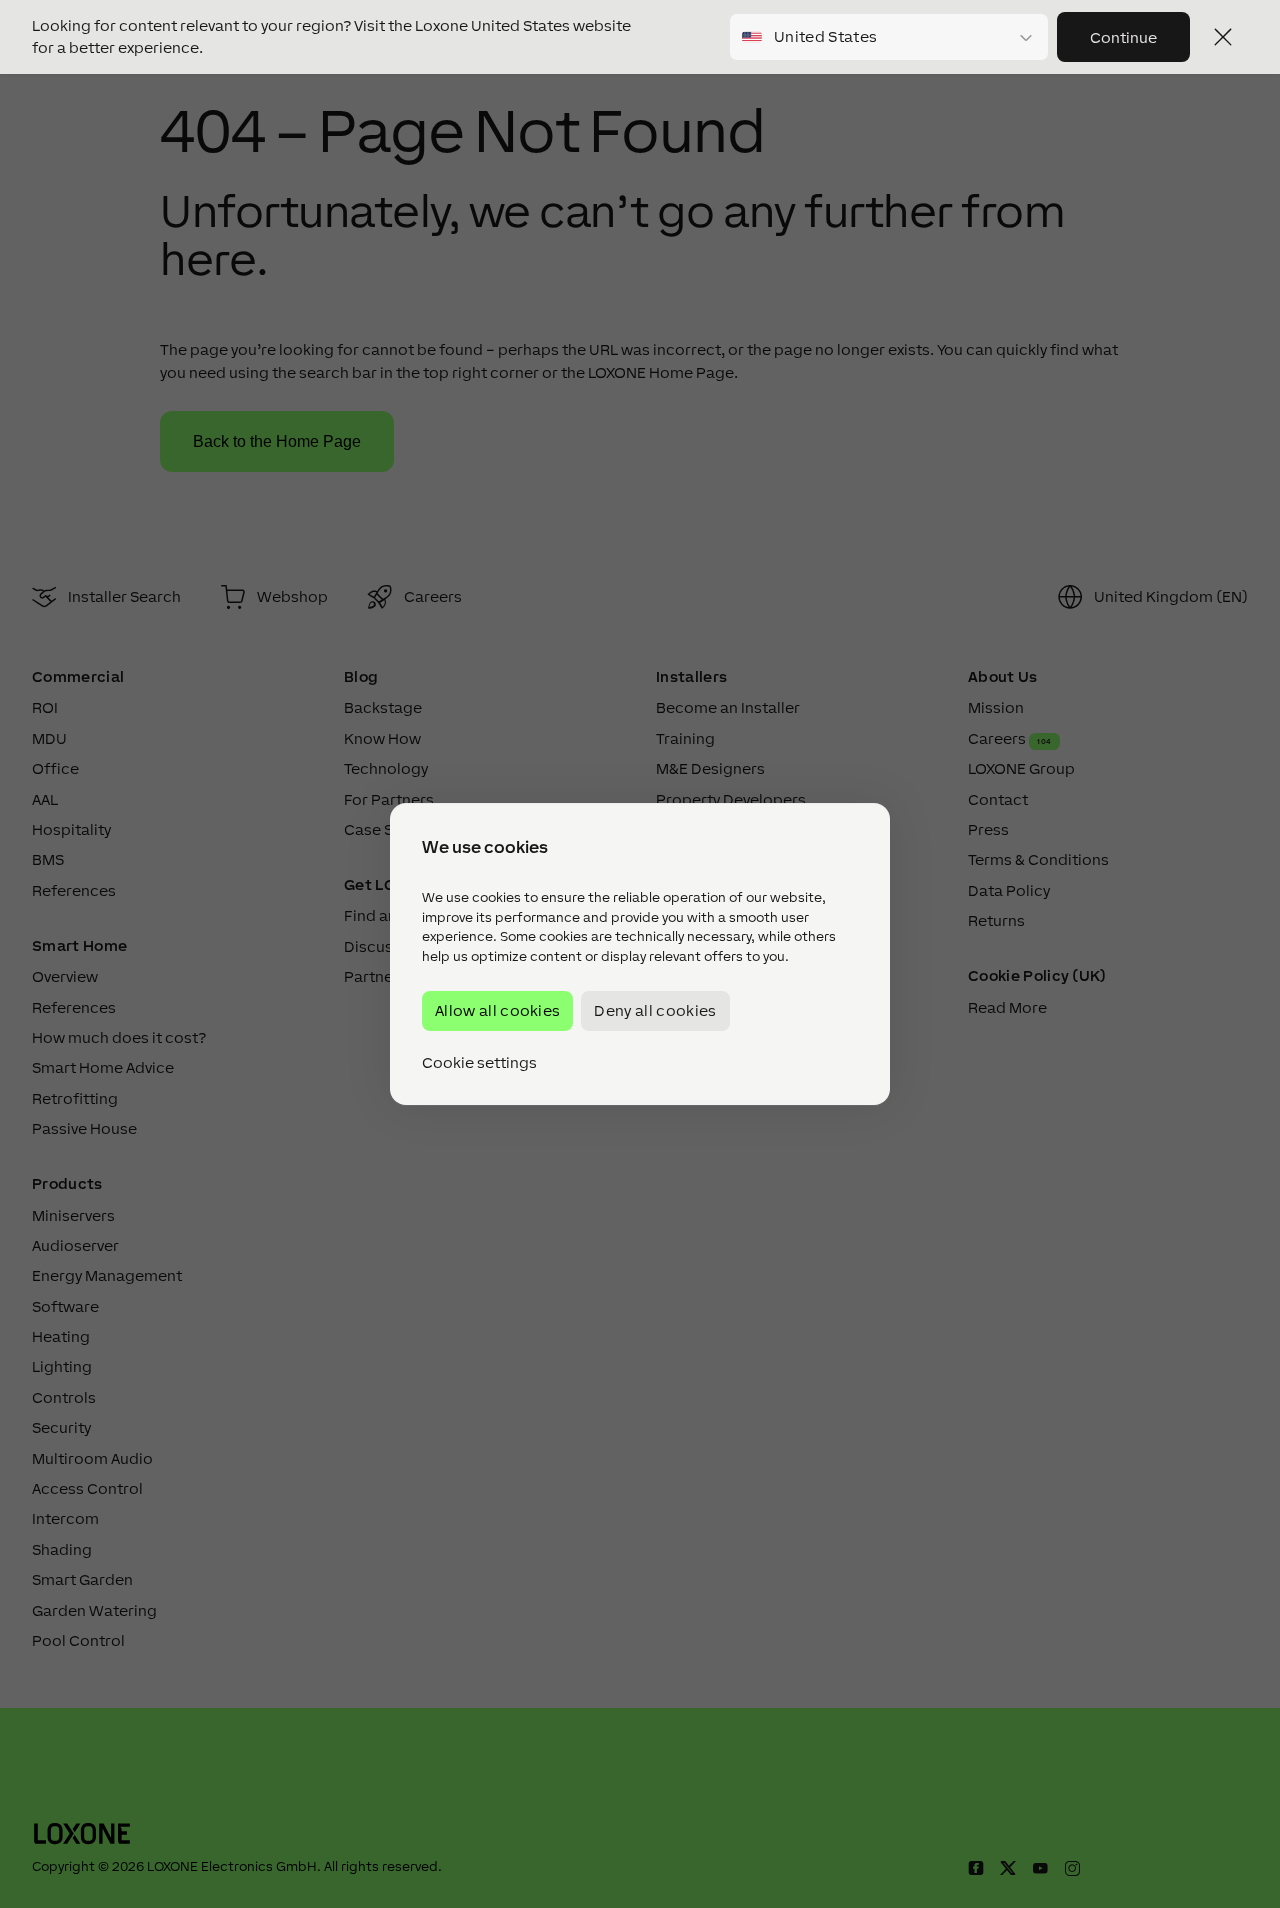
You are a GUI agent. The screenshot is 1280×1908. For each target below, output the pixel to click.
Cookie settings (479, 1063)
